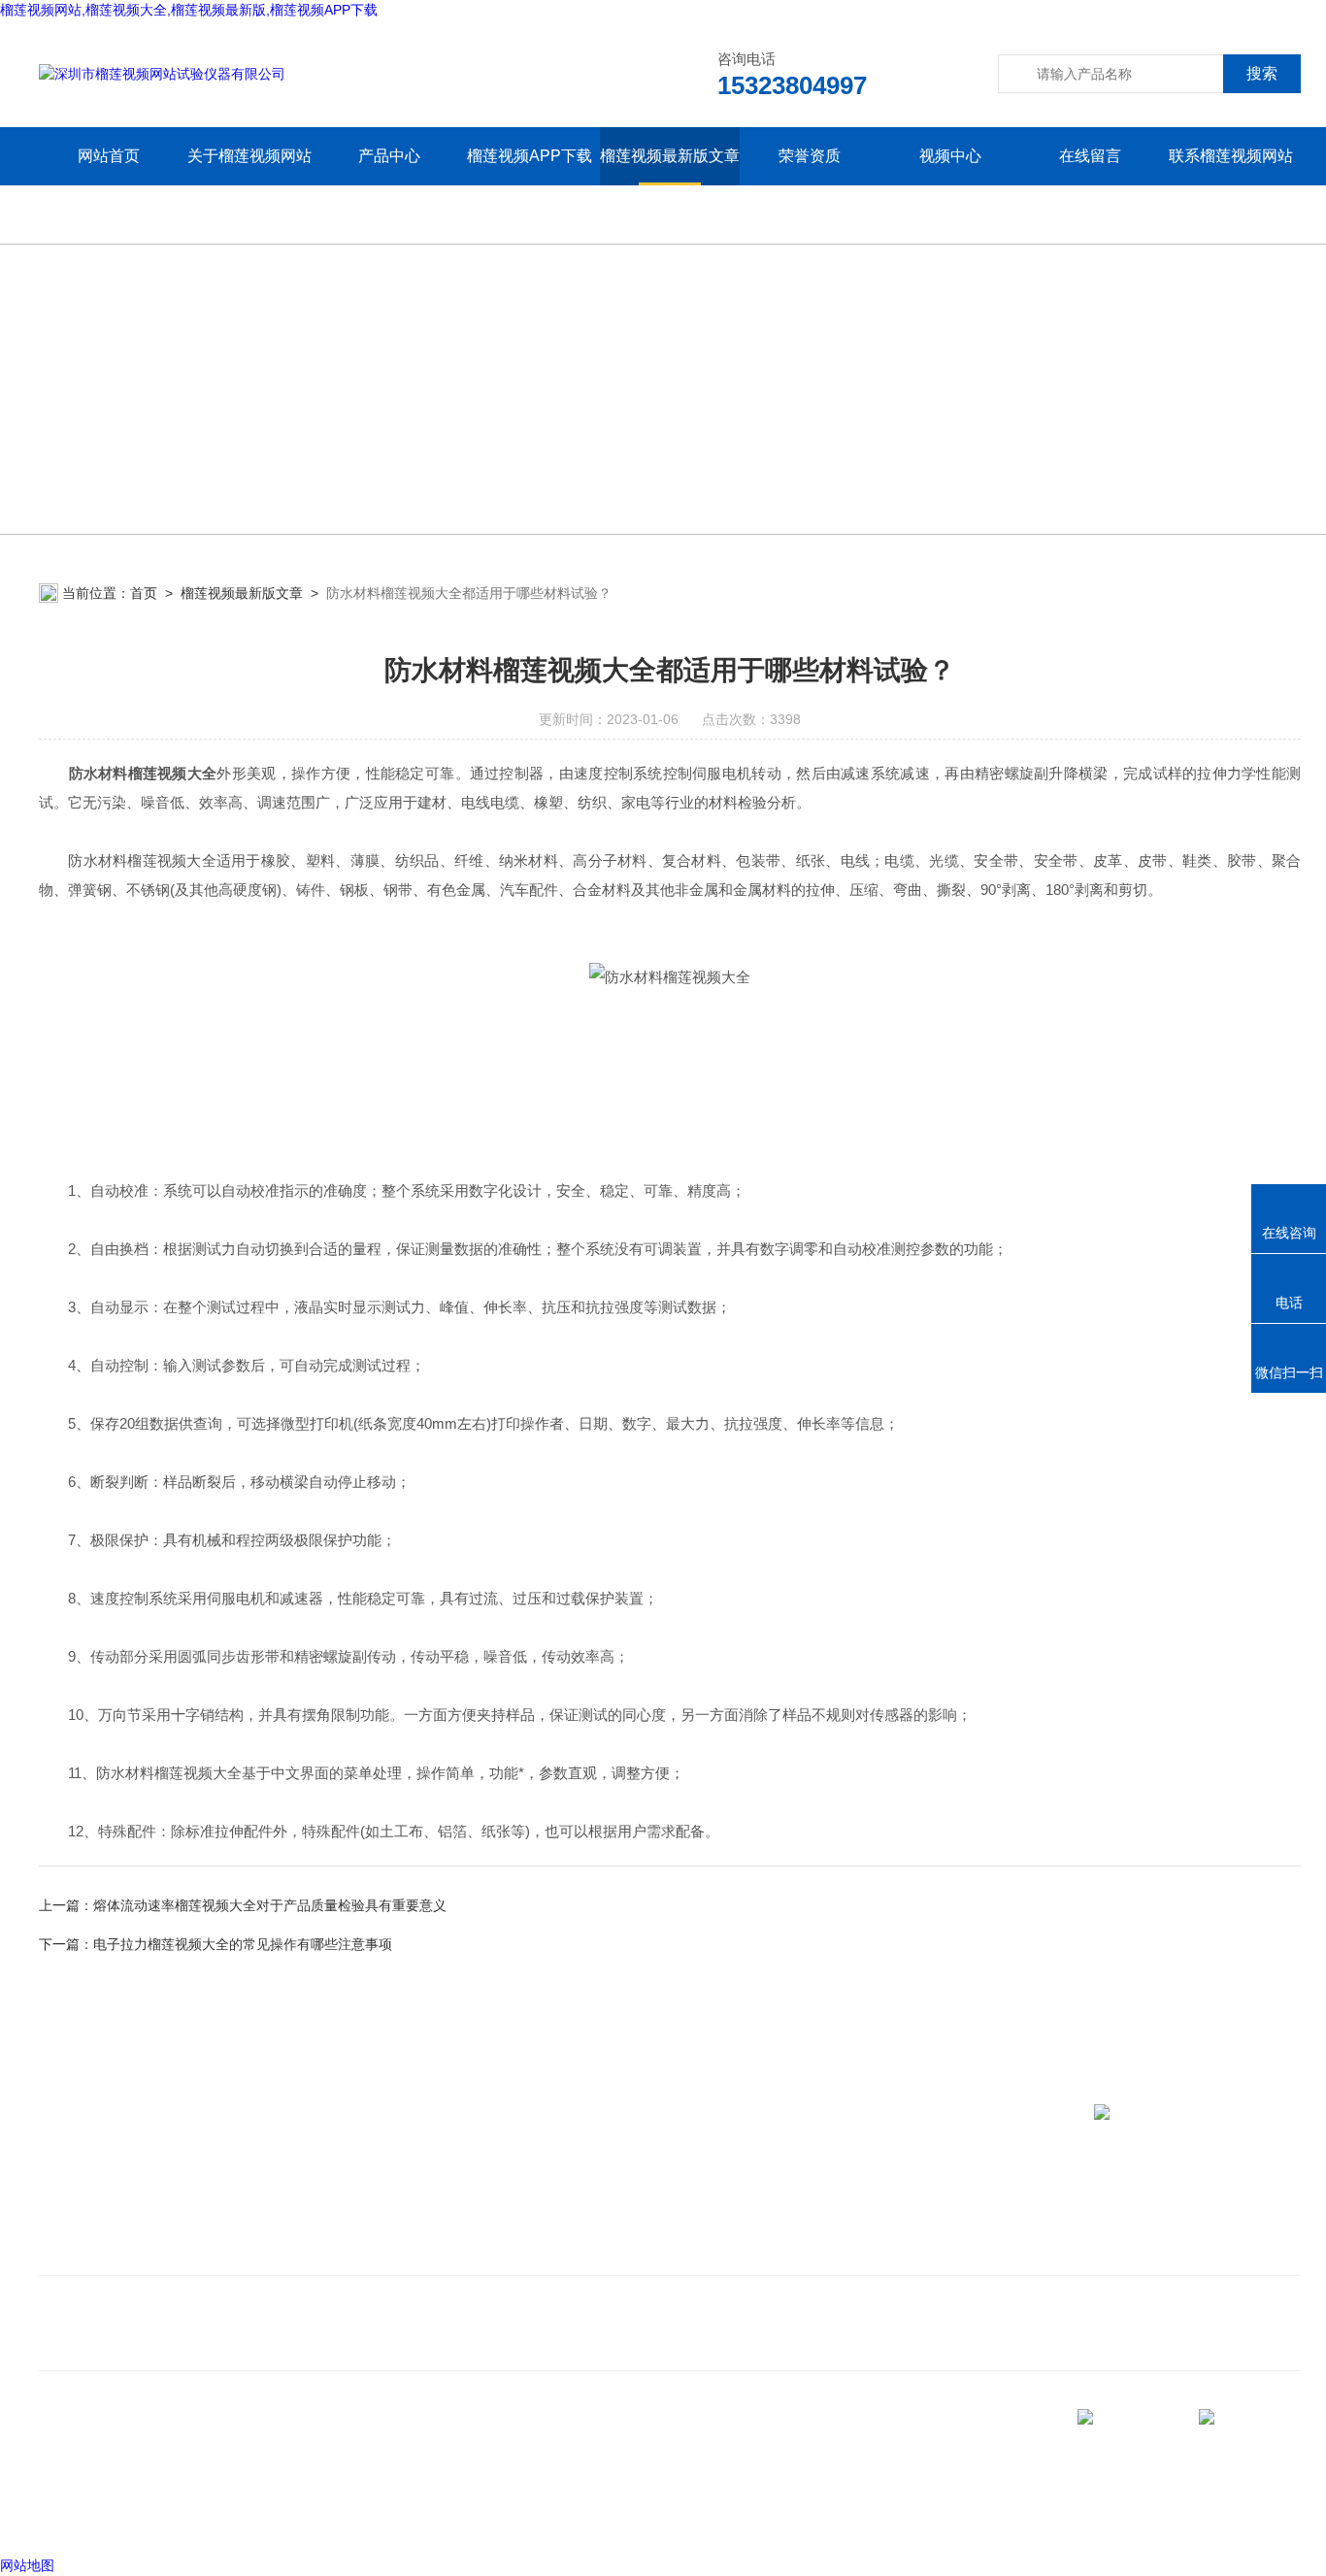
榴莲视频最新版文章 (670, 156)
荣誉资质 (810, 156)
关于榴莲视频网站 (249, 156)
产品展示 (322, 2222)
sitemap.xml (105, 2480)
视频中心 (950, 156)
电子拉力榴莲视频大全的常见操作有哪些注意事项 (243, 1944)
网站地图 (27, 2565)
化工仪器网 (279, 2517)
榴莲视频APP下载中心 (530, 185)
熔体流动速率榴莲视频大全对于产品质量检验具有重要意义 (270, 1905)
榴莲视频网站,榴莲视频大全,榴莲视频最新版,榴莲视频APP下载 (189, 10)
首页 (144, 593)
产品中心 (389, 156)
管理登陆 (66, 2517)
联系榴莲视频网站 (1231, 156)
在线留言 (1090, 156)
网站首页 (109, 156)
